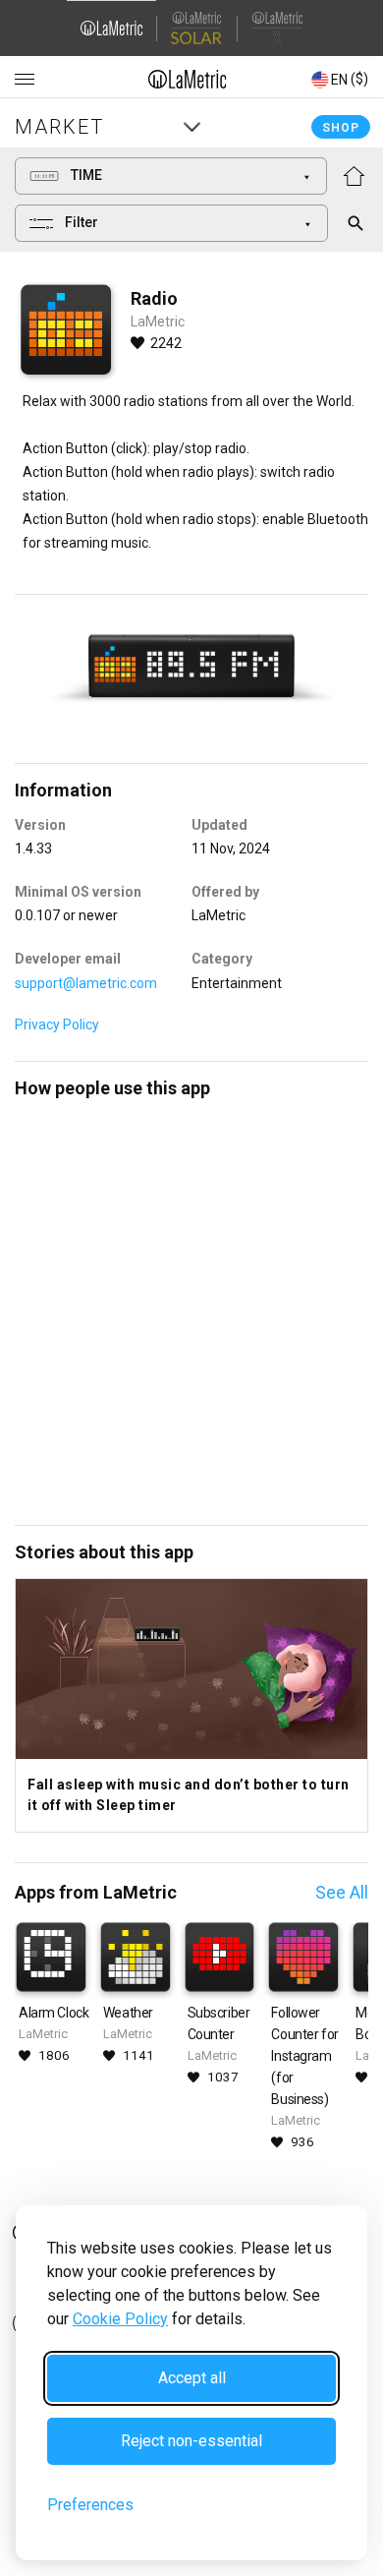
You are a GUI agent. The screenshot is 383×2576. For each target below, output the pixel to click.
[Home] (188, 79)
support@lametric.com (86, 983)
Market (59, 127)
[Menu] (25, 80)
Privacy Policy (57, 1025)
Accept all (192, 2378)
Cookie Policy (120, 2319)
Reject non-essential (191, 2441)
